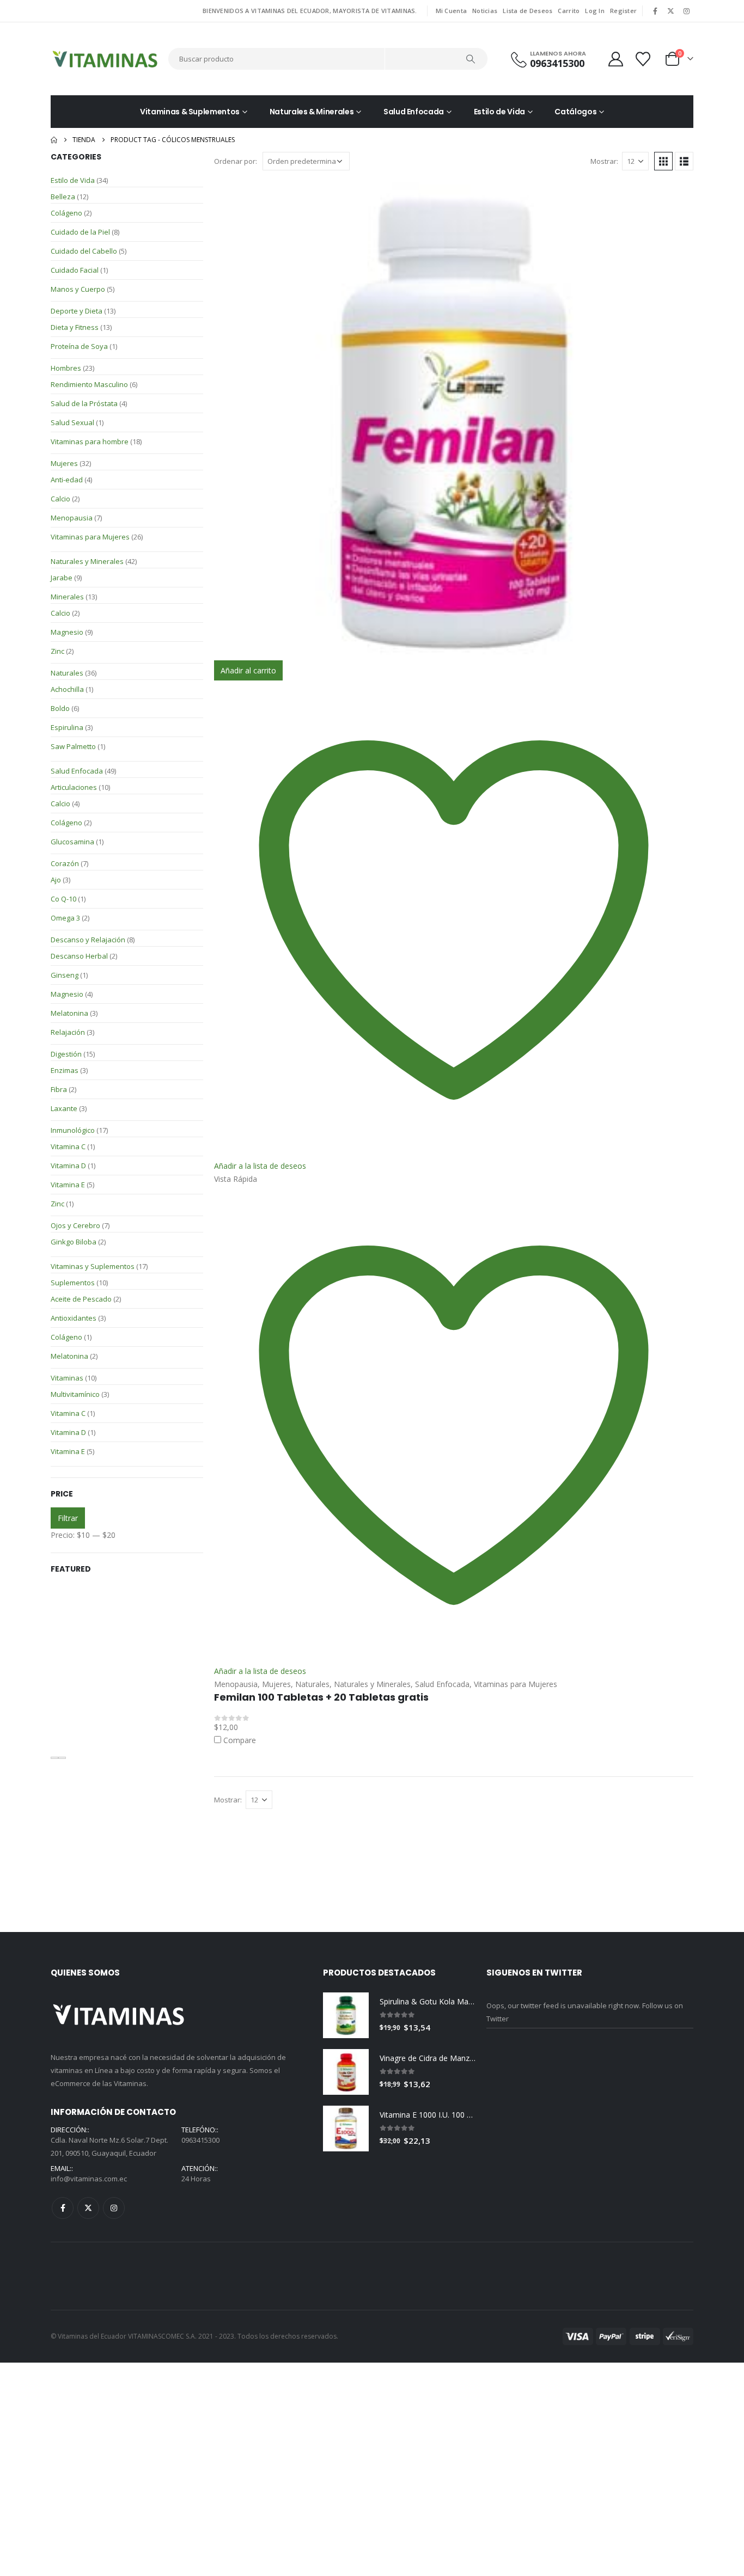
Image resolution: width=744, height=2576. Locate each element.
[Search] (471, 59)
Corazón (65, 863)
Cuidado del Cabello (84, 251)
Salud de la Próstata (84, 403)
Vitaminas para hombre (90, 441)
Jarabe (62, 578)
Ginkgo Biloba (74, 1242)
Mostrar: (604, 161)
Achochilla (67, 689)
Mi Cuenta (451, 11)
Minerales (67, 597)
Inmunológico (73, 1130)
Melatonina (69, 1013)
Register (623, 11)
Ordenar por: (236, 161)
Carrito (569, 11)
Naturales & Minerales (312, 112)
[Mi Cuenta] (615, 59)
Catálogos (575, 112)
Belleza (63, 197)
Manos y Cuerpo (78, 289)
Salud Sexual (72, 422)
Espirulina (67, 727)
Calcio (60, 499)
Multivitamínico (75, 1394)
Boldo (60, 708)
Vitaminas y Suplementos (93, 1266)
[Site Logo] (105, 59)
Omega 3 (65, 918)
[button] (663, 161)
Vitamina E (68, 1185)
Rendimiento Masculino (89, 384)
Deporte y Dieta (77, 311)
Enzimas (65, 1070)
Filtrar (68, 1518)
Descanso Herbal (79, 956)
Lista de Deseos (527, 11)
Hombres (66, 368)
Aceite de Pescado (81, 1299)
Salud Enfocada (414, 112)
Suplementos (73, 1283)
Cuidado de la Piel (80, 232)
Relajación (68, 1032)
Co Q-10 (63, 899)
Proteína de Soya (79, 346)
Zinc (57, 651)
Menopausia (72, 518)
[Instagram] (686, 11)
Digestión (66, 1054)
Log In (595, 11)
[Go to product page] (454, 421)
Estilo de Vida (499, 112)
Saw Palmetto (73, 746)
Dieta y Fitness (75, 327)
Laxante (64, 1108)
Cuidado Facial (75, 270)
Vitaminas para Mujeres (90, 537)
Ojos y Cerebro (75, 1225)
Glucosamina (72, 842)
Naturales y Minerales (87, 561)
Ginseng (65, 975)
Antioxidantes (74, 1318)
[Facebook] (655, 11)
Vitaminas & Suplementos (190, 112)
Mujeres (64, 463)
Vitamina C (68, 1146)
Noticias (485, 11)
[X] (671, 11)
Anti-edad (67, 480)
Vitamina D (68, 1166)
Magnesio (67, 632)
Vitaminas (67, 1378)
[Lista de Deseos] (644, 59)
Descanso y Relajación (88, 940)
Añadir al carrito (248, 670)
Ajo (56, 880)
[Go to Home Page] (54, 140)
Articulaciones (74, 787)
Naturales (67, 673)
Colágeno (66, 213)
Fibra (59, 1089)
